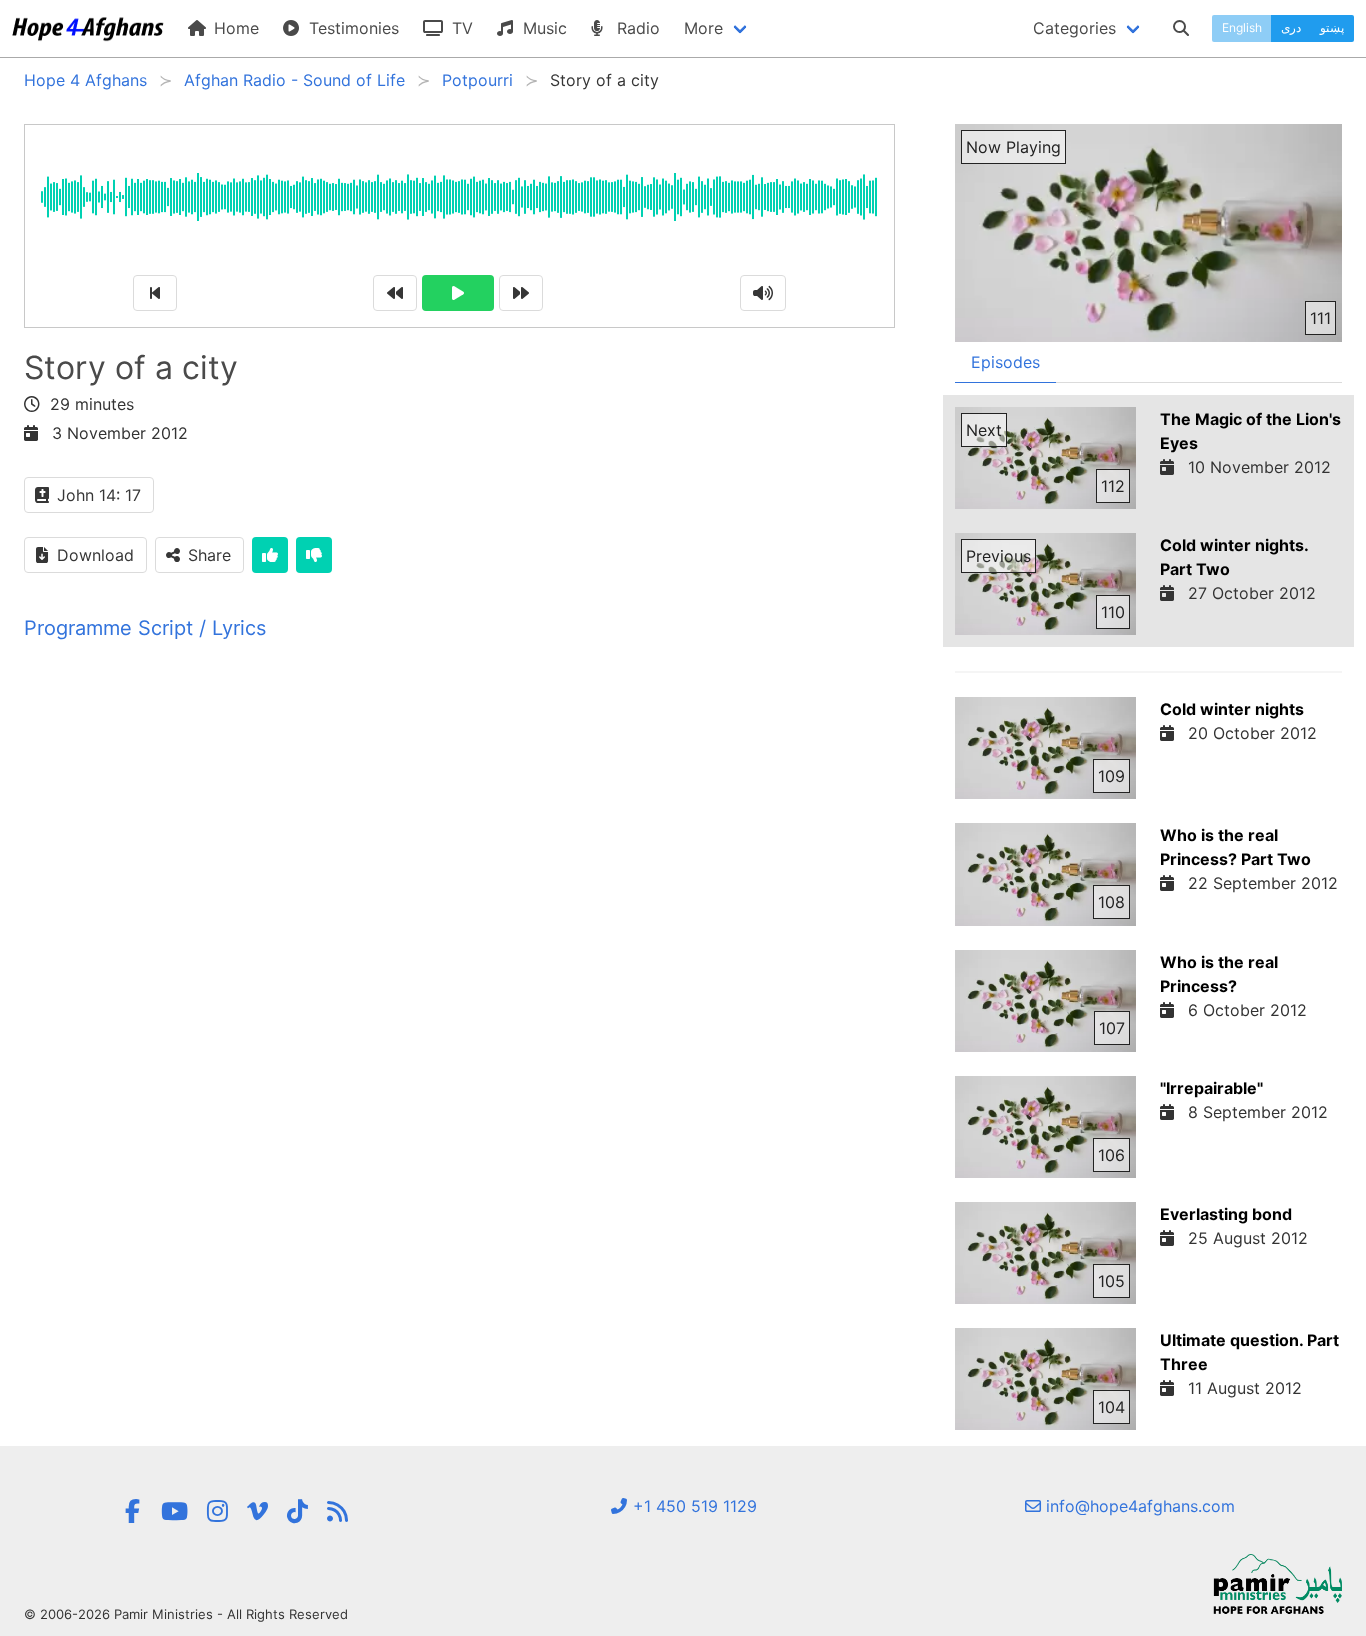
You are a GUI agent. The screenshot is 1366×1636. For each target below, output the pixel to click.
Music (542, 28)
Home (234, 28)
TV (460, 28)
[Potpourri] (337, 1511)
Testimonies (351, 28)
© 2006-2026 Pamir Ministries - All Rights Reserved (186, 1614)
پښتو (1332, 27)
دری (1291, 27)
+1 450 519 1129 (692, 1506)
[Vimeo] (257, 1511)
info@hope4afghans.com (1138, 1506)
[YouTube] (174, 1511)
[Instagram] (217, 1511)
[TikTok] (297, 1511)
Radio (636, 28)
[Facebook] (133, 1511)
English (1242, 27)
